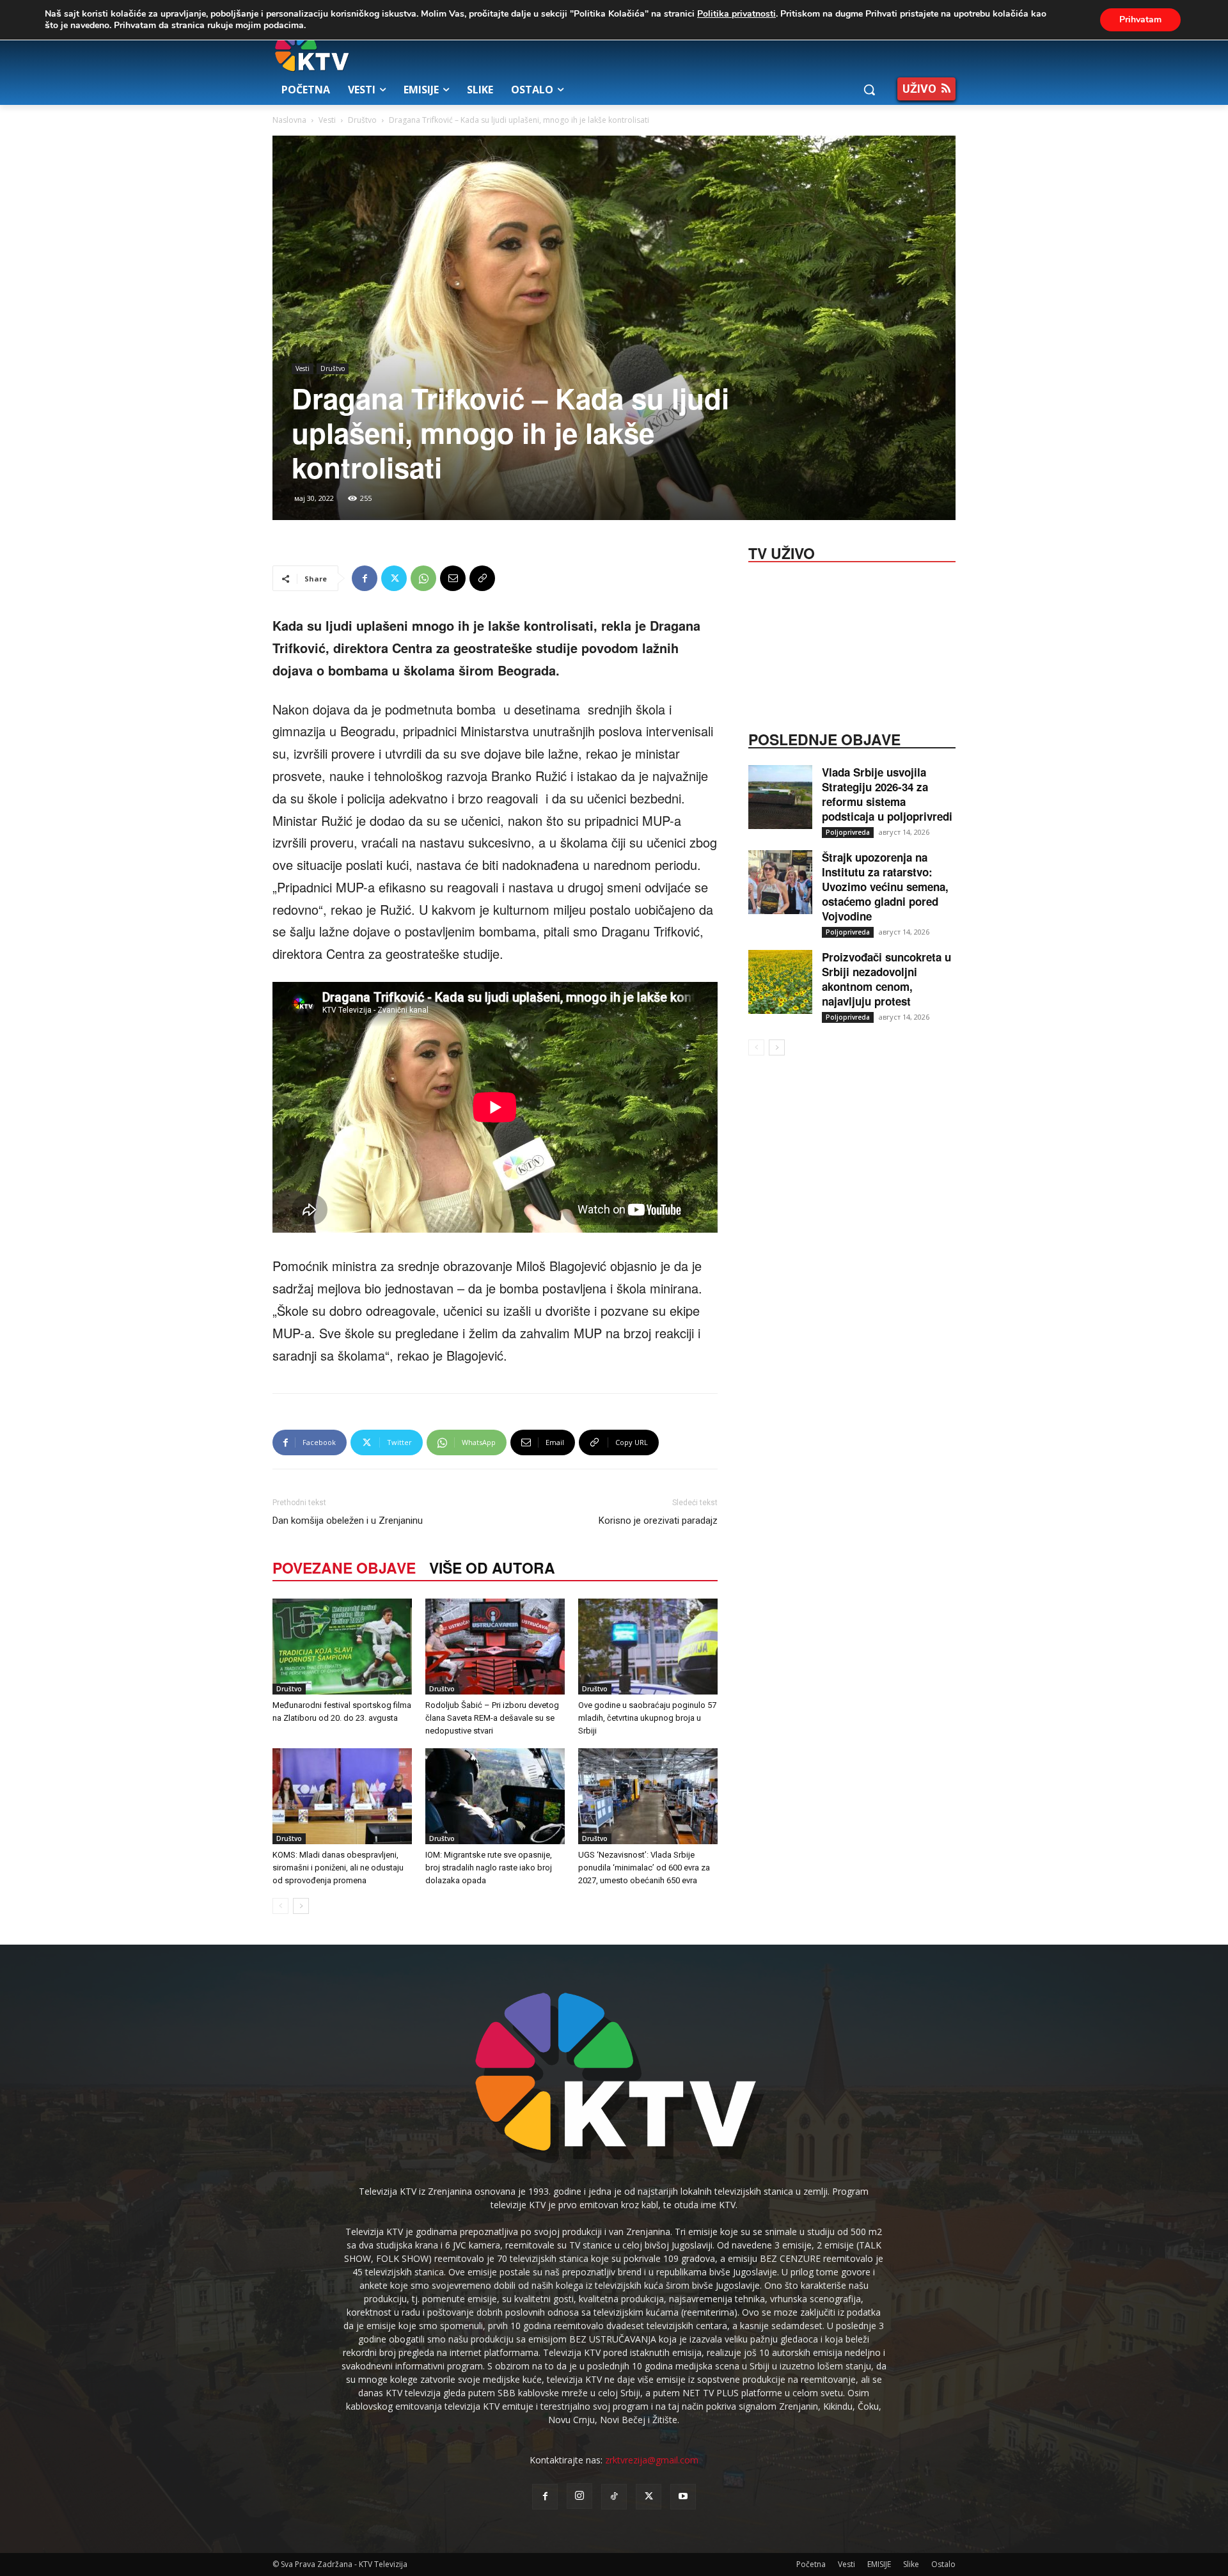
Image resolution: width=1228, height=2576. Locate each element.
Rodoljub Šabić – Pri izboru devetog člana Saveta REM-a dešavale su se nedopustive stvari (492, 1718)
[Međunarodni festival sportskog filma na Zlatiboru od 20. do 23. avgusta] (342, 1647)
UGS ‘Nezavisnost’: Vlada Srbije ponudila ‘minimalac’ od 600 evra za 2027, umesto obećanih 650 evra (644, 1868)
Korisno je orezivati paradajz (658, 1521)
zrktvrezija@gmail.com (652, 2460)
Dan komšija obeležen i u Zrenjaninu (348, 1521)
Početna (811, 2564)
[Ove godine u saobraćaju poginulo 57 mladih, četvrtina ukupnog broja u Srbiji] (648, 1647)
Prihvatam (1140, 20)
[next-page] (301, 1906)
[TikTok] (614, 2497)
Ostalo (943, 2564)
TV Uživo (782, 552)
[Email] (453, 578)
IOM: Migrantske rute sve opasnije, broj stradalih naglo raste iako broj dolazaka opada (489, 1868)
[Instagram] (579, 2496)
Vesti (327, 120)
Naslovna (289, 120)
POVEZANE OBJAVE (344, 1568)
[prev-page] (280, 1906)
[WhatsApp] (423, 578)
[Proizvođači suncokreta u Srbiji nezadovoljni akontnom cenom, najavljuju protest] (780, 982)
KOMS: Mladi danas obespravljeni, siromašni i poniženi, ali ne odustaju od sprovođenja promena (338, 1868)
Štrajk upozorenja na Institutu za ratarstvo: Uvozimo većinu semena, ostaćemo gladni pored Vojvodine (885, 887)
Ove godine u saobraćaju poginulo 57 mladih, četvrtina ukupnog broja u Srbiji (647, 1718)
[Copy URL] (482, 578)
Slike (911, 2564)
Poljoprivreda (848, 832)
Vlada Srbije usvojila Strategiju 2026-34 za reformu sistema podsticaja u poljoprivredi (887, 794)
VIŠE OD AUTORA (492, 1568)
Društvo (362, 120)
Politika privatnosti (736, 14)
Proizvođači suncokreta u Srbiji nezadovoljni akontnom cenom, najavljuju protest (886, 979)
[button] (869, 90)
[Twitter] (394, 578)
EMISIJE (879, 2564)
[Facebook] (365, 578)
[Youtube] (683, 2497)
